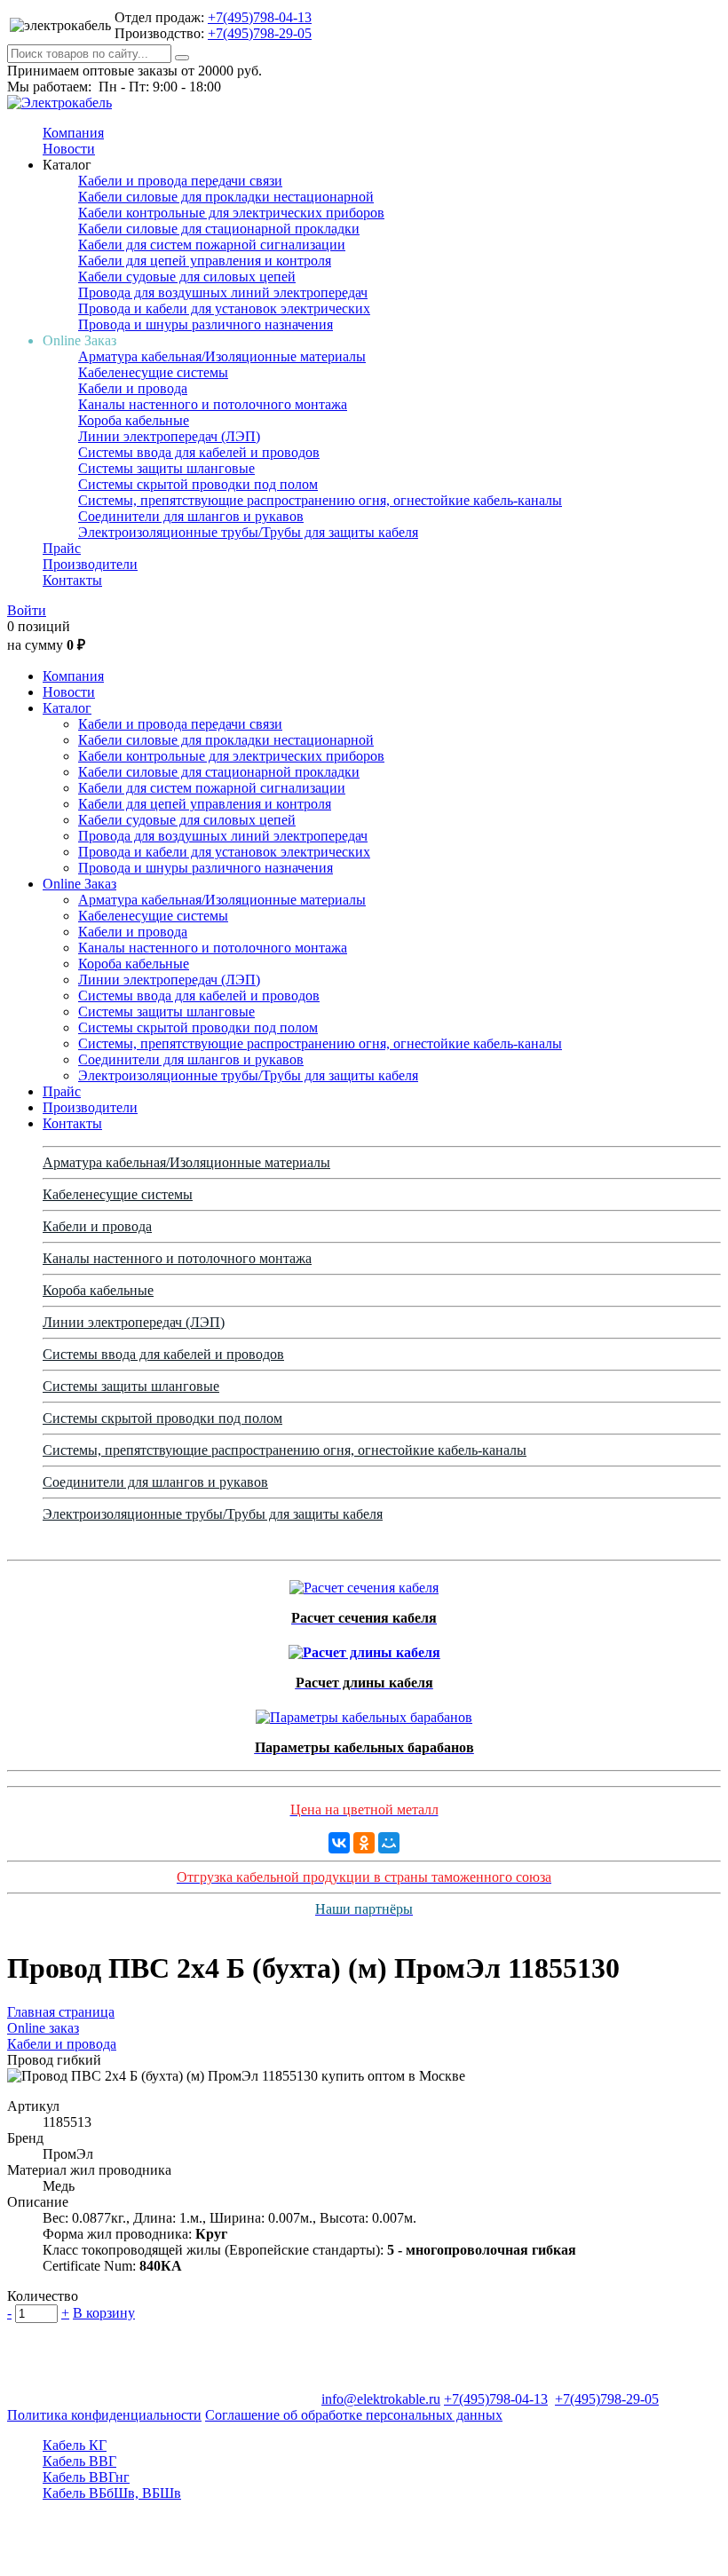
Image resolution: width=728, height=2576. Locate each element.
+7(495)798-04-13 (260, 17)
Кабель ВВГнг (86, 2477)
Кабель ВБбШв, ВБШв (112, 2493)
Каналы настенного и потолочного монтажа (213, 404)
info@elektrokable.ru (381, 2399)
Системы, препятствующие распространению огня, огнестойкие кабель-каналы (320, 500)
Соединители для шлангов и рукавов (191, 516)
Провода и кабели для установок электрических (224, 308)
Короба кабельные (134, 420)
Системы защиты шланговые (166, 468)
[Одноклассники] (364, 1843)
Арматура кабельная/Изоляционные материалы (222, 356)
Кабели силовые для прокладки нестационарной (226, 197)
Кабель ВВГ (79, 2461)
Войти (27, 610)
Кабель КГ (75, 2445)
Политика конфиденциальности (104, 2415)
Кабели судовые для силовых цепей (187, 277)
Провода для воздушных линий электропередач (223, 292)
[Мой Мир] (389, 1843)
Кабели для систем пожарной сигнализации (212, 245)
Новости (69, 149)
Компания (73, 133)
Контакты (72, 580)
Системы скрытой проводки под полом (198, 484)
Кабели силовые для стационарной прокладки (219, 229)
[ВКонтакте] (339, 1843)
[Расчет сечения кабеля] (364, 1583)
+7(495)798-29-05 (260, 33)
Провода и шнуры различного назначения (206, 324)
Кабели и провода (133, 388)
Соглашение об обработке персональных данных (354, 2415)
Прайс (62, 548)
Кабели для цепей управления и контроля (205, 261)
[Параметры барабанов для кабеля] (364, 1713)
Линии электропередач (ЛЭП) (169, 436)
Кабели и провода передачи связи (180, 181)
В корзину (104, 2313)
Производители (90, 564)
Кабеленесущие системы (153, 372)
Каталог (67, 708)
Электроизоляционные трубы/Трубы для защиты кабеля (248, 532)
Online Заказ (79, 884)
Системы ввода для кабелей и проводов (199, 452)
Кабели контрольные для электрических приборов (231, 213)
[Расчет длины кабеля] (364, 1648)
